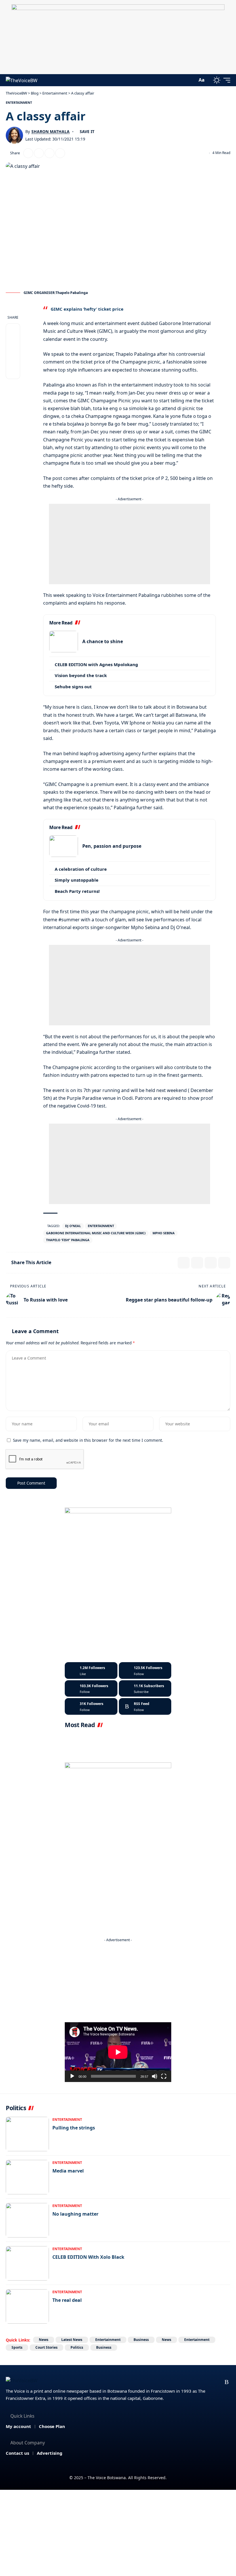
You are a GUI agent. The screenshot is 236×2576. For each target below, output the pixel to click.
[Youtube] (145, 1689)
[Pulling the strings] (27, 2134)
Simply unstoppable (77, 880)
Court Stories (46, 2347)
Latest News (72, 2340)
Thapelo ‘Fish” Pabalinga (68, 1240)
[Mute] (155, 2076)
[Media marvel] (27, 2177)
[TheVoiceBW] (22, 80)
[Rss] (227, 2382)
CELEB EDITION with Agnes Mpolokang (96, 664)
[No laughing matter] (27, 2220)
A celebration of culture (81, 869)
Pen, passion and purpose (112, 846)
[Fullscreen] (164, 2076)
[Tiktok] (91, 1706)
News (44, 2340)
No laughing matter (75, 2214)
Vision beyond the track (81, 675)
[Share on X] (28, 153)
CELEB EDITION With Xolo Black (88, 2257)
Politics (77, 2347)
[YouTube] (193, 2382)
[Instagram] (91, 1689)
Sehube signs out (73, 687)
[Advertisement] (130, 544)
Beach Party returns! (77, 891)
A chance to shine (103, 641)
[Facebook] (91, 1670)
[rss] (145, 1706)
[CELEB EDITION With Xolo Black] (27, 2263)
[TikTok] (216, 2382)
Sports (17, 2347)
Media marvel (68, 2171)
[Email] (39, 153)
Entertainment (19, 102)
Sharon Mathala (51, 131)
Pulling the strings (74, 2128)
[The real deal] (27, 2306)
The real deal (67, 2300)
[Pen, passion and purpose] (64, 846)
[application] (118, 2052)
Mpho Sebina (164, 1233)
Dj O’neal (73, 1226)
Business (141, 2340)
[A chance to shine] (64, 642)
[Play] (72, 2076)
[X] (145, 1670)
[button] (191, 80)
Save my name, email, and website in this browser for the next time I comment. (88, 1440)
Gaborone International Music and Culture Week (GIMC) (96, 1233)
